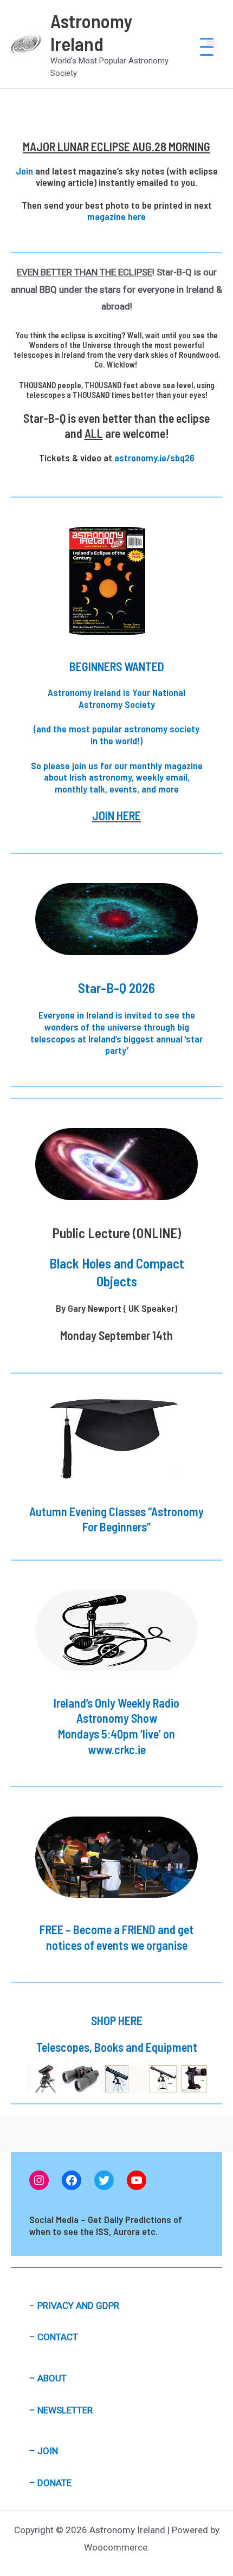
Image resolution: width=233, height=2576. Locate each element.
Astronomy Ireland (92, 32)
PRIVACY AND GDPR (78, 2305)
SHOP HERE (117, 2020)
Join (24, 171)
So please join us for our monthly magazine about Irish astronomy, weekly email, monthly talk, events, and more (117, 777)
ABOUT (52, 2378)
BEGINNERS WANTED (117, 666)
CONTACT (58, 2337)
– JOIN (44, 2451)
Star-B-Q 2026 (116, 988)
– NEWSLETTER (61, 2410)
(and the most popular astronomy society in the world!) (116, 735)
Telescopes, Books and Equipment (117, 2047)
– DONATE (50, 2483)
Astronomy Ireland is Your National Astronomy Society (116, 698)
